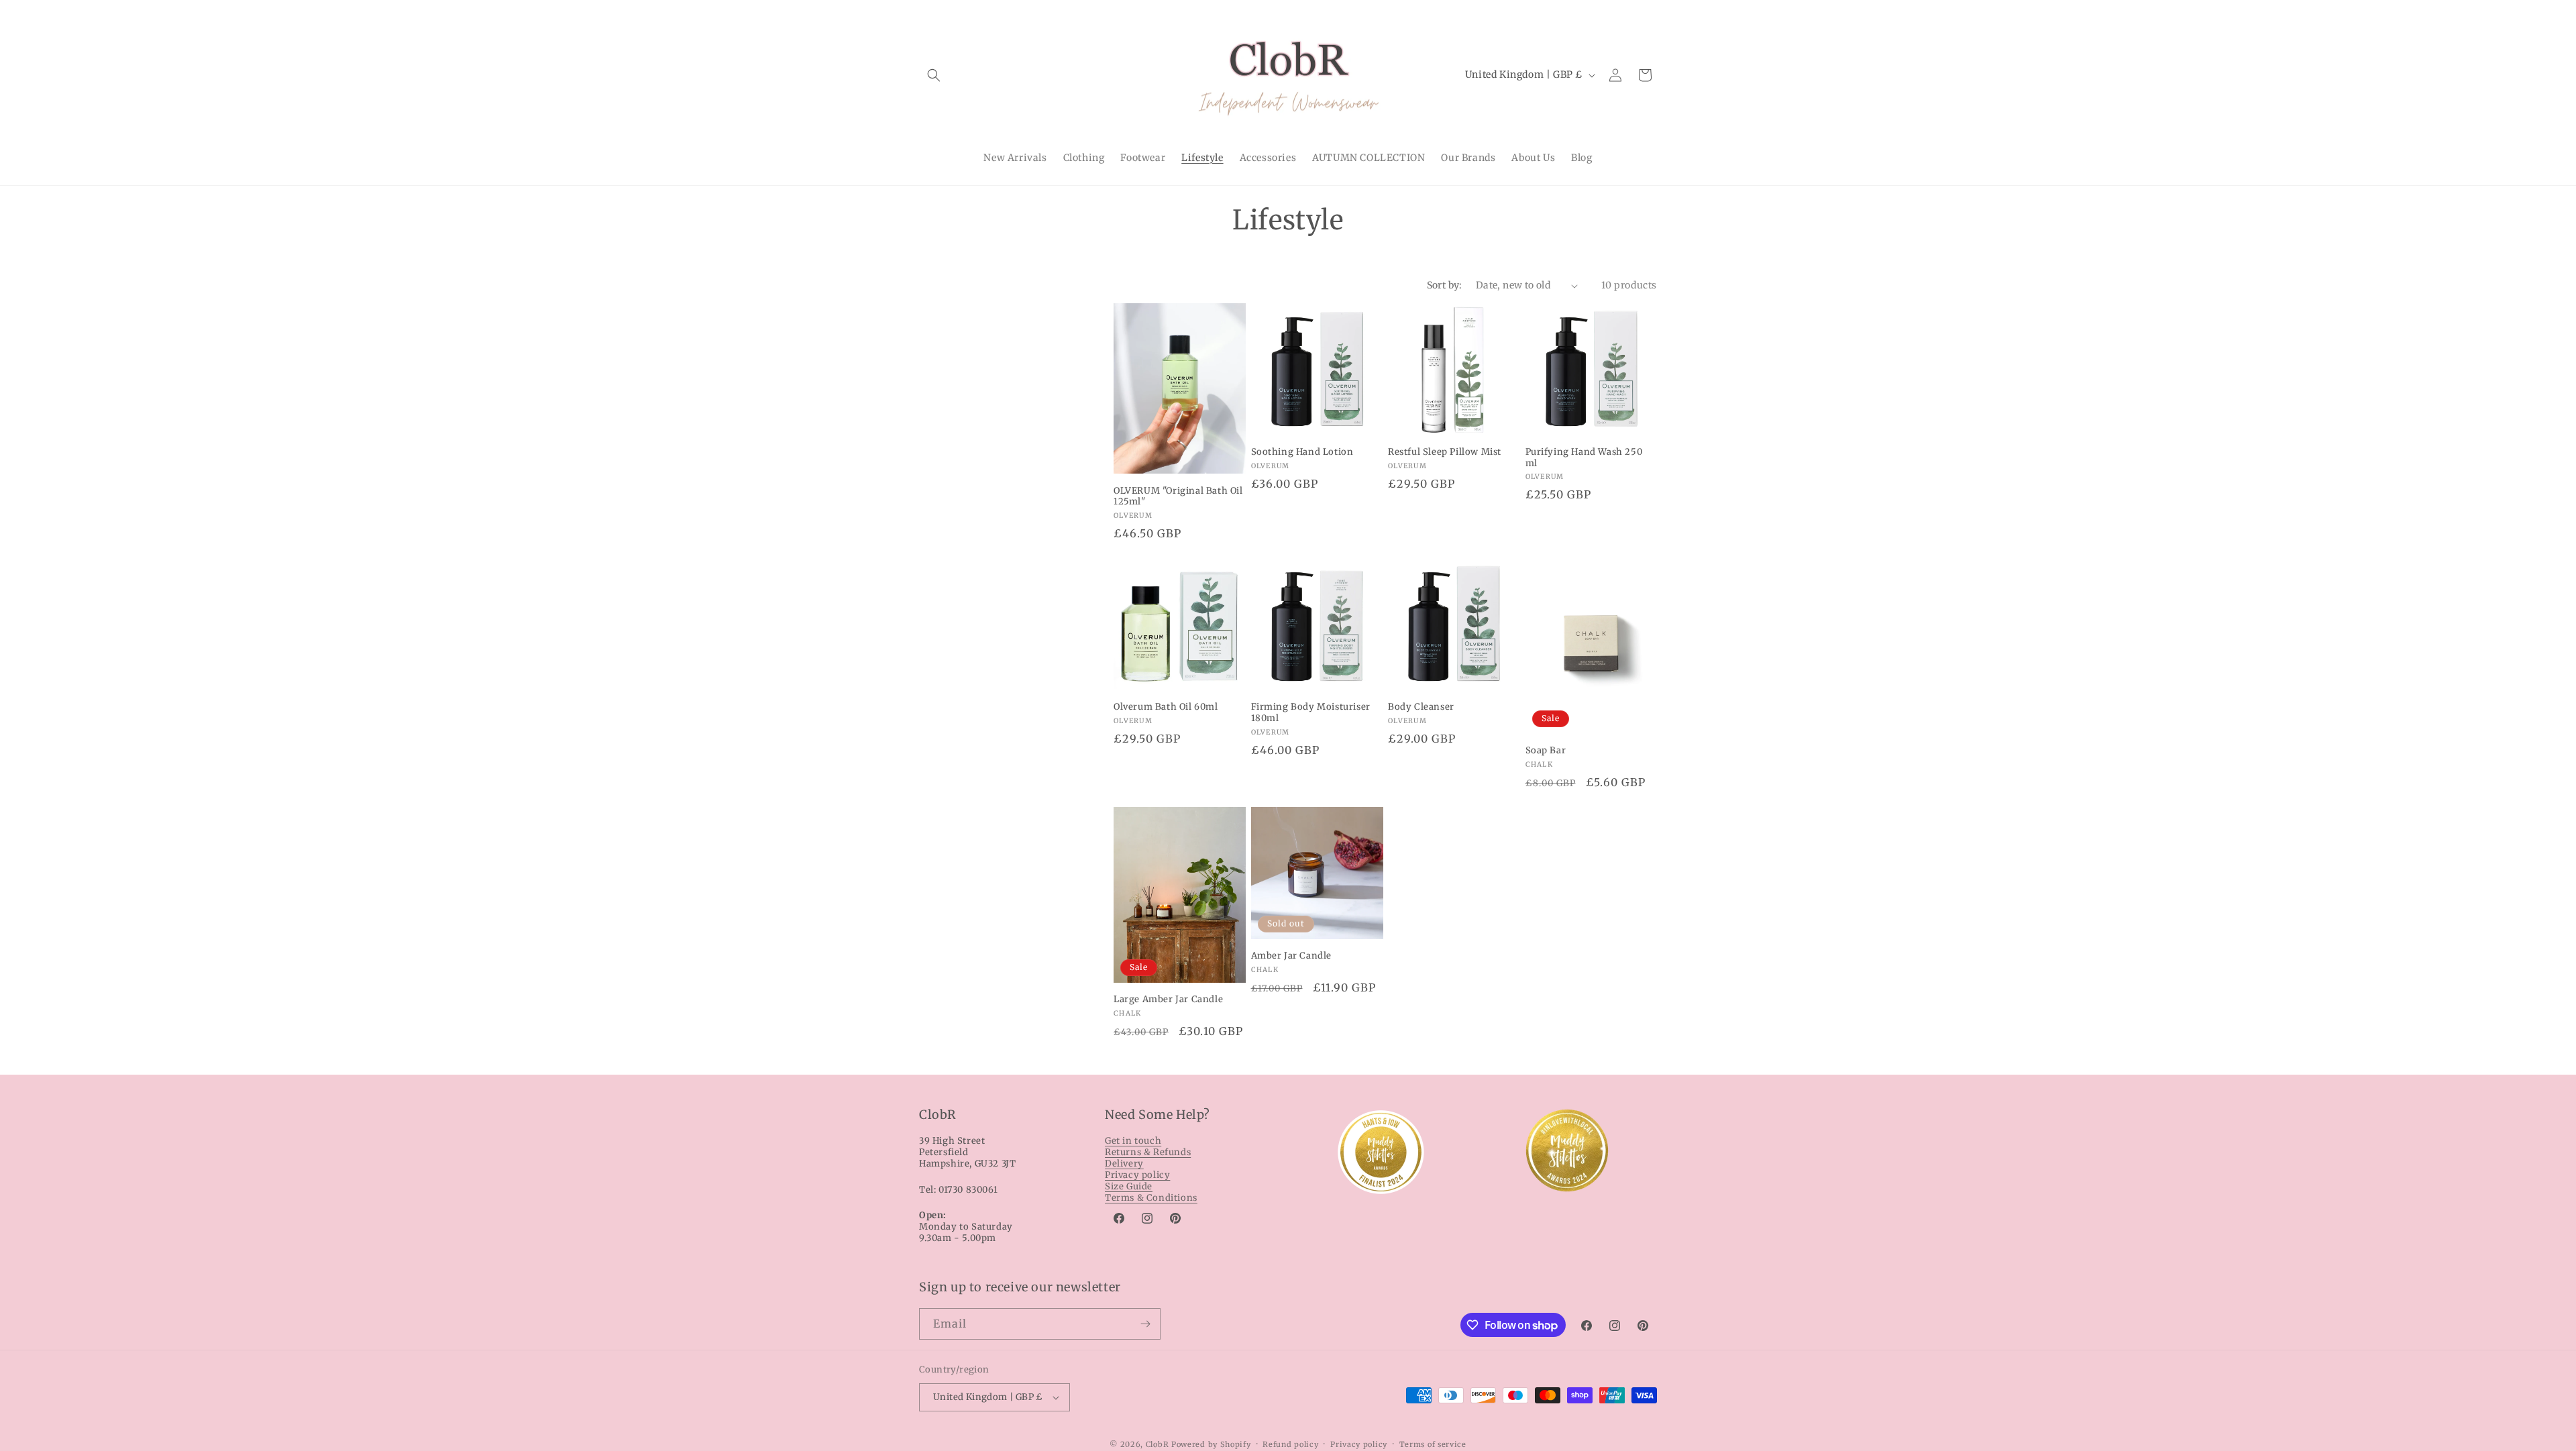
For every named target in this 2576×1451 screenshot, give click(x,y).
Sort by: (1445, 285)
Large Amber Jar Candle (1168, 1000)
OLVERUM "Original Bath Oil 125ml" (1178, 497)
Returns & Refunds (1148, 1152)
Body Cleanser (1421, 707)
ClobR (1158, 1444)
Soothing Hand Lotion (1302, 452)
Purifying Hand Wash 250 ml (1584, 458)
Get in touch (1133, 1141)
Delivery (1124, 1164)
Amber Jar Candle (1292, 956)
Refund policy (1290, 1444)
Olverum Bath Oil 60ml (1166, 707)
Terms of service (1433, 1444)
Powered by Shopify (1211, 1444)
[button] (934, 75)
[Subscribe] (1145, 1324)
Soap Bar (1546, 751)
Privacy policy (1137, 1175)
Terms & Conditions (1151, 1198)
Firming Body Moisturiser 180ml (1311, 713)
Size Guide (1129, 1186)
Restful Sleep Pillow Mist (1445, 452)
